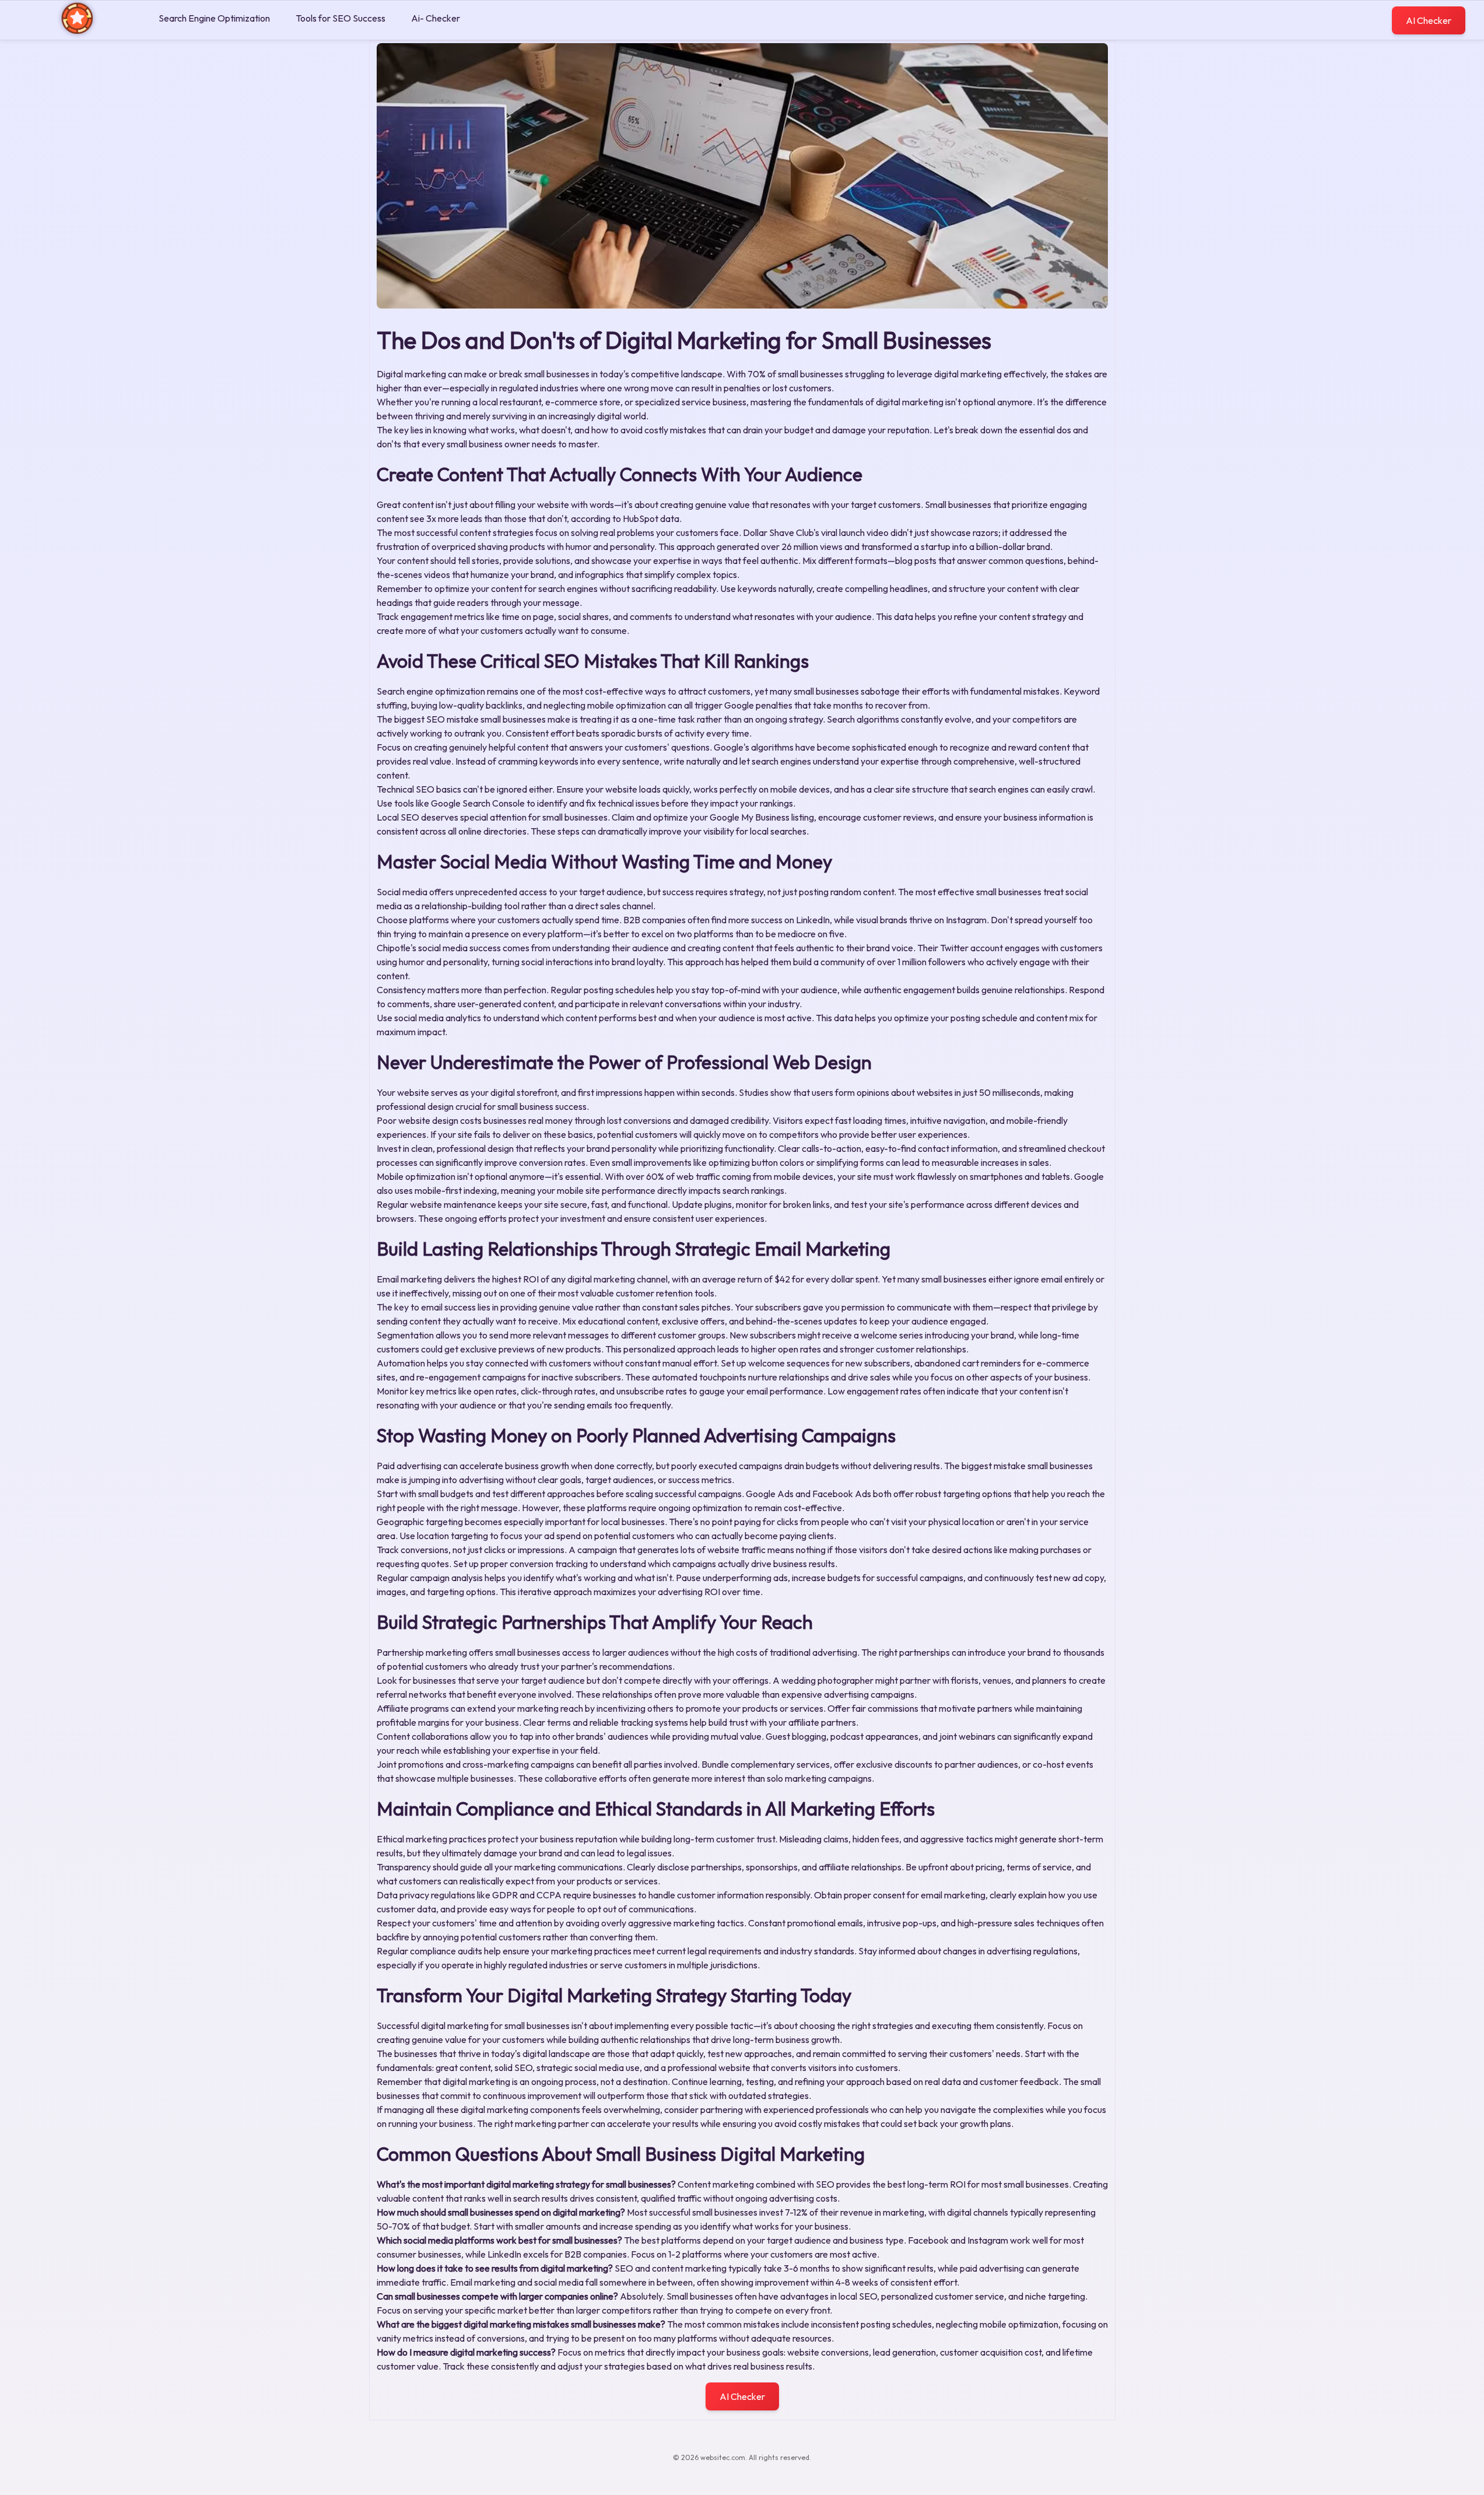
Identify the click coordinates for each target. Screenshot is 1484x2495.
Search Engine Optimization (214, 18)
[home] (77, 31)
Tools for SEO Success (341, 18)
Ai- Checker (436, 18)
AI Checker (1429, 20)
